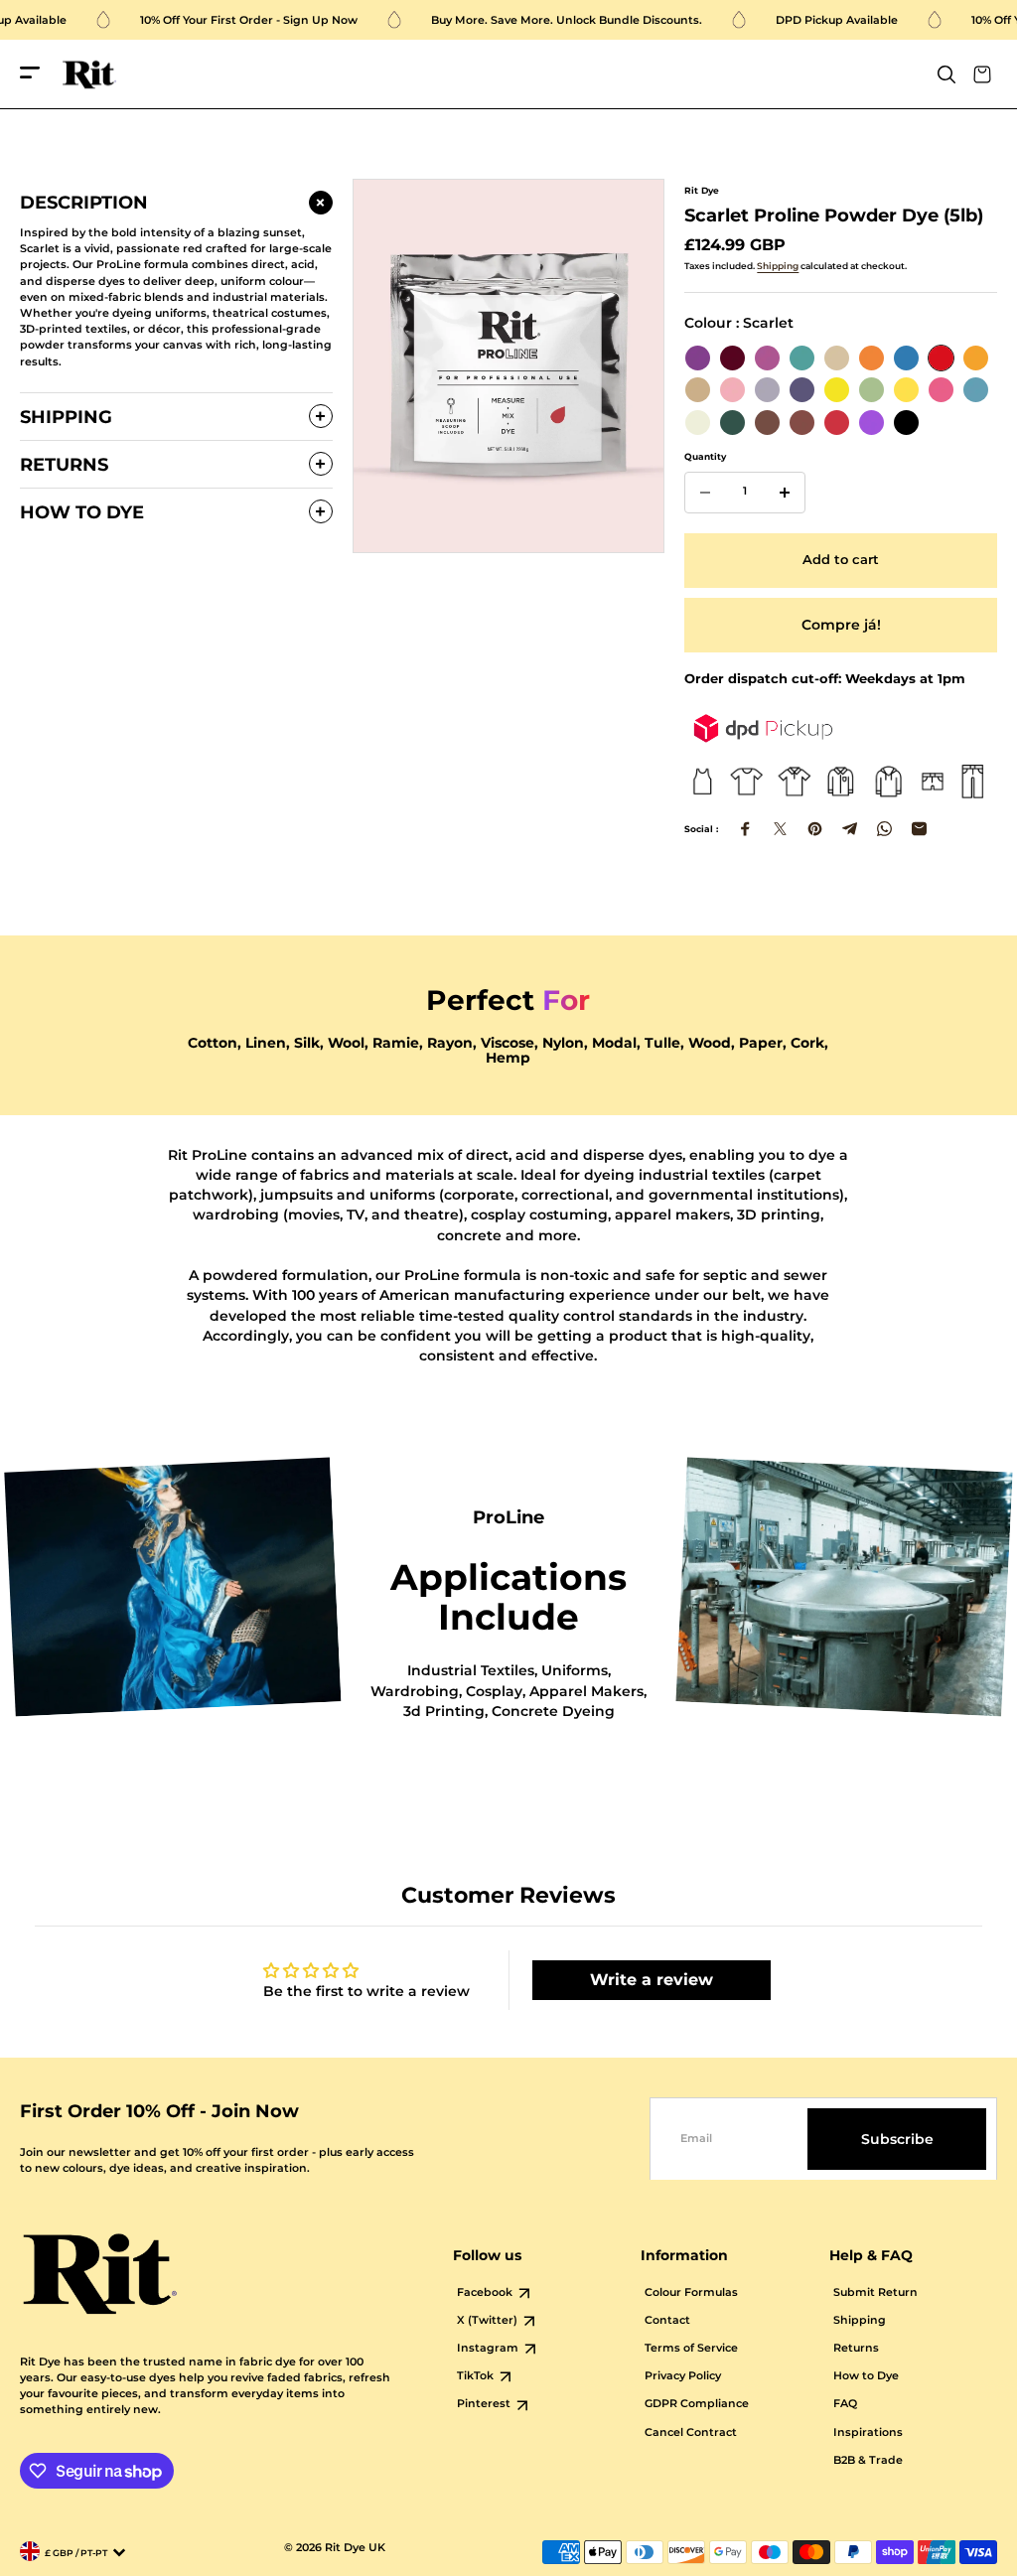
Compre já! (841, 625)
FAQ (845, 2404)
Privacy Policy (683, 2376)
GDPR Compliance (697, 2404)
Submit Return (875, 2292)
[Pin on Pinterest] (815, 829)
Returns (856, 2348)
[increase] (785, 493)
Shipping (778, 266)
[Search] (946, 74)
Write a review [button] (652, 1980)
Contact (667, 2320)
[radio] (698, 358)
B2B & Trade (868, 2460)
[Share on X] (780, 829)
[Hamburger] (30, 74)
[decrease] (705, 493)
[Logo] (89, 75)
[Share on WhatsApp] (884, 829)
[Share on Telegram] (850, 829)
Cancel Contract (691, 2433)
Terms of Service (691, 2348)
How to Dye (866, 2376)
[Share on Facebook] (745, 829)
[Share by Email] (919, 829)
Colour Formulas (691, 2292)
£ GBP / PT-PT (76, 2553)
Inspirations (868, 2433)
